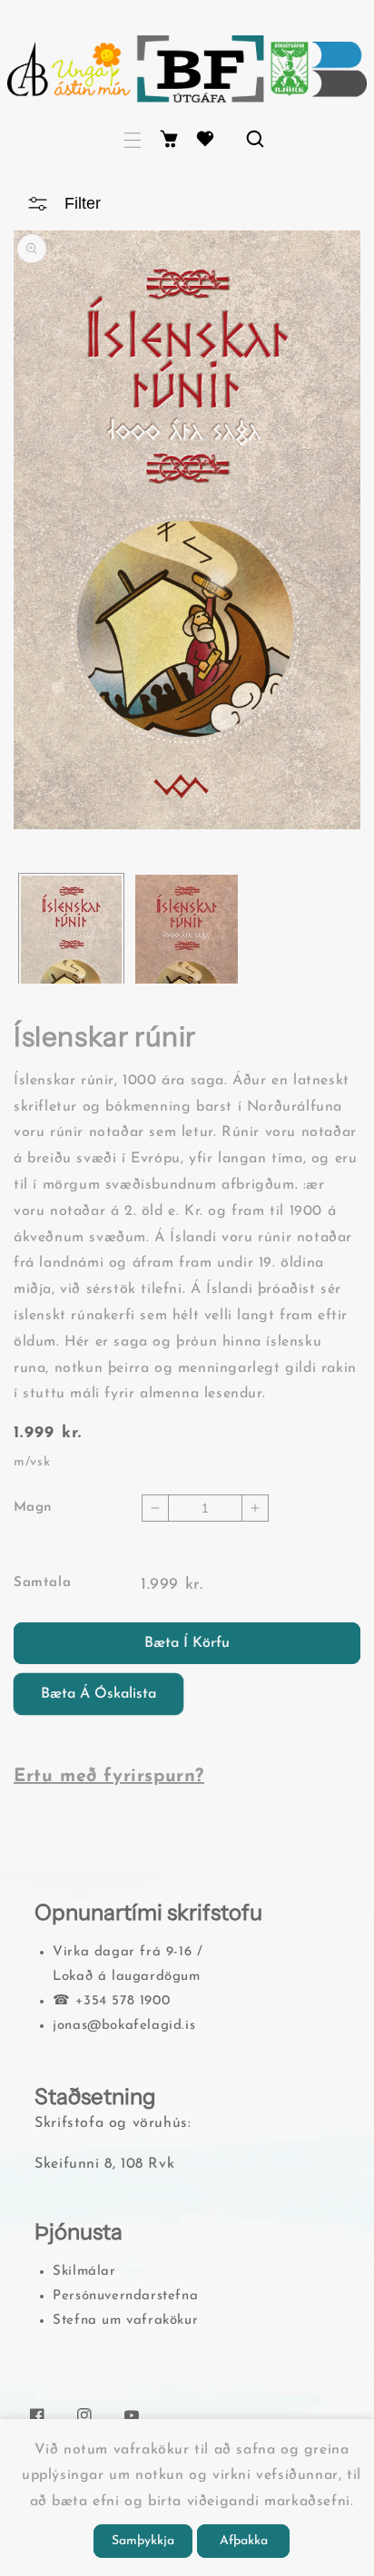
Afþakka (244, 2541)
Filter (83, 203)
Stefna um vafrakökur (125, 2321)
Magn (33, 1508)
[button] (133, 140)
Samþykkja (143, 2541)
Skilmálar (84, 2272)
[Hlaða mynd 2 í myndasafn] (187, 965)
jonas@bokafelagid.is (124, 2026)
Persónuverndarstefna (125, 2296)
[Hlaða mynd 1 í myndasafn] (71, 964)
